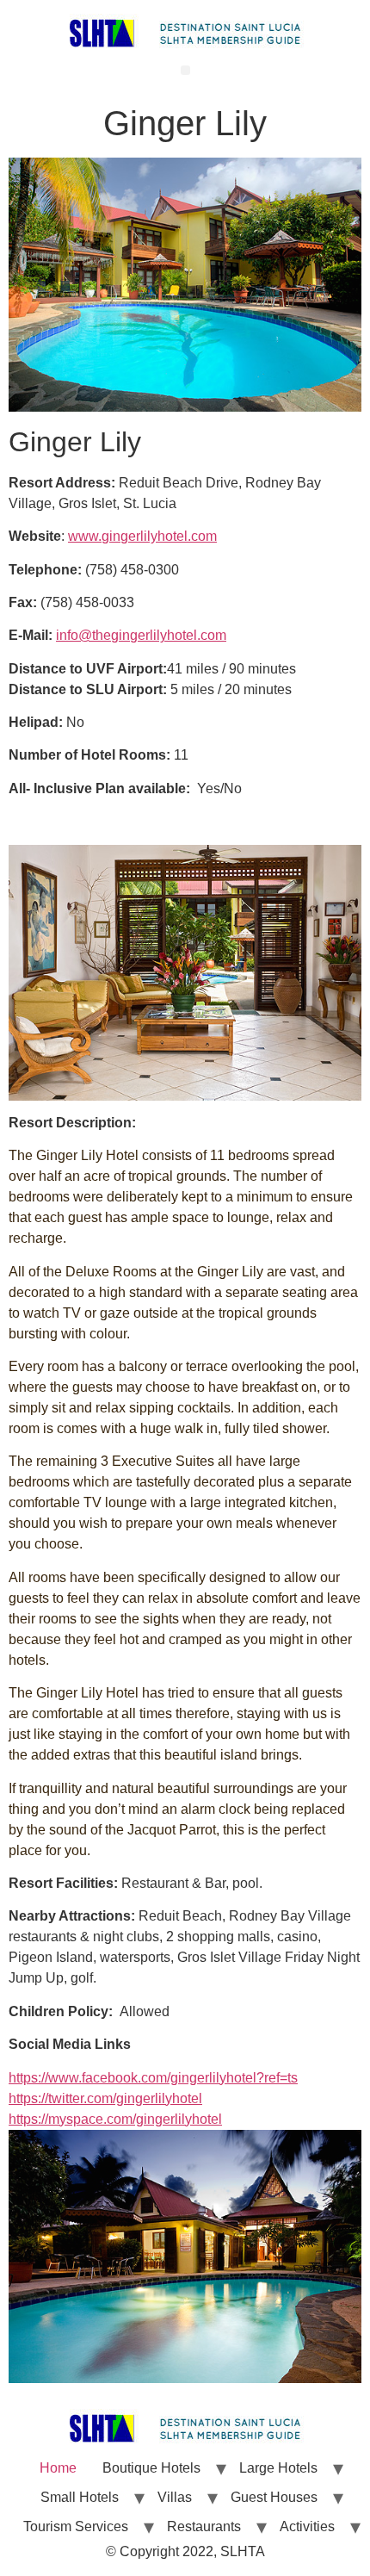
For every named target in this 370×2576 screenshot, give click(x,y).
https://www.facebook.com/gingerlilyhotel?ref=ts (153, 2078)
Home (58, 2468)
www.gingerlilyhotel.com (142, 536)
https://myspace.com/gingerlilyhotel (115, 2119)
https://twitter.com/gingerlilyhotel (105, 2098)
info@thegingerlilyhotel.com (141, 635)
